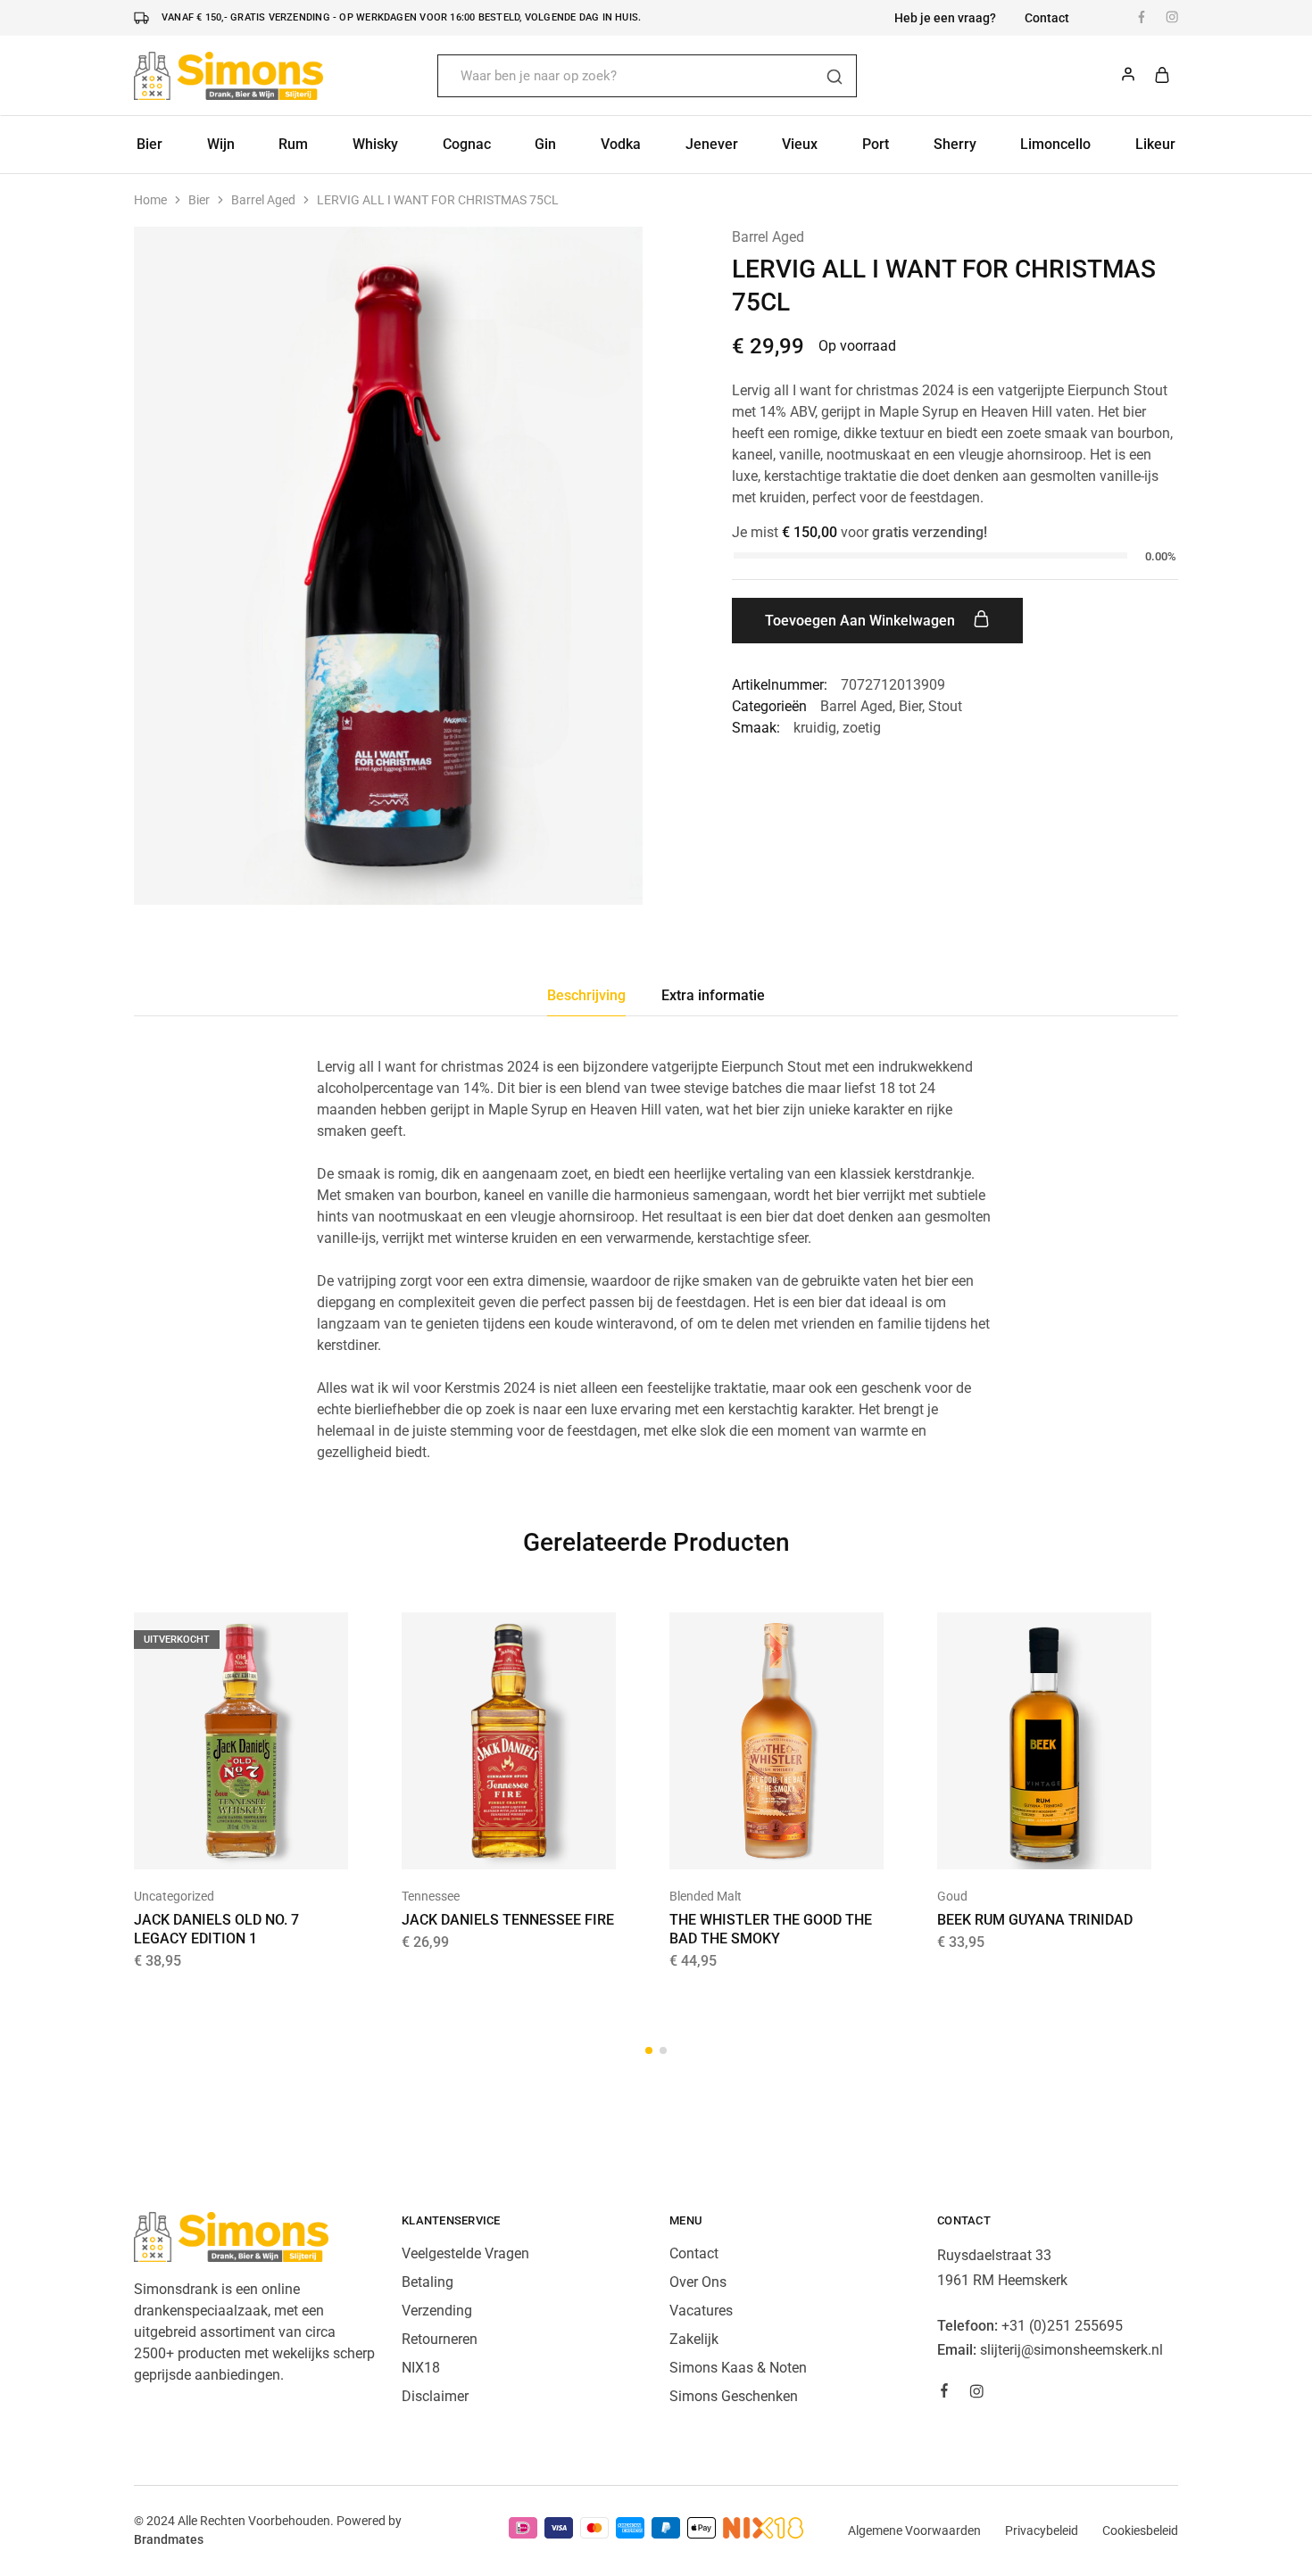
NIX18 (421, 2368)
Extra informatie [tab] (713, 995)
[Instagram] (976, 2394)
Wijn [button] (221, 144)
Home (150, 200)
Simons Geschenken (734, 2396)
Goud (952, 1896)
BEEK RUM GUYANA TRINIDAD (1035, 1920)
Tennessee (431, 1896)
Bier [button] (149, 144)
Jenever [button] (712, 144)
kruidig (815, 728)
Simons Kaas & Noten (738, 2368)
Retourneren (440, 2339)
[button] (486, 1843)
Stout (945, 706)
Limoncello (1055, 144)
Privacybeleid (1042, 2530)
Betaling (428, 2282)
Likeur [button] (1155, 144)
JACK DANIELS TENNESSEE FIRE (508, 1920)
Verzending (437, 2311)
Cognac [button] (467, 144)
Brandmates (169, 2539)
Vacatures (701, 2311)
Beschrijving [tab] (586, 995)
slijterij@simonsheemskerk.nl (1071, 2350)
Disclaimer (435, 2396)
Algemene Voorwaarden (914, 2530)
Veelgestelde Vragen (465, 2253)
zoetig (862, 728)
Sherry (955, 144)
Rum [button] (293, 144)
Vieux (800, 144)
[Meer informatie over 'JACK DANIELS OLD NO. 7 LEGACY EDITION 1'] (219, 1843)
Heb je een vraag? (945, 18)
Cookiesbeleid (1140, 2530)
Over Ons (698, 2282)
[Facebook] (944, 2393)
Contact (1047, 18)
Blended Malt (706, 1896)
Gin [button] (545, 144)
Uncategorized (174, 1896)
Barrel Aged (263, 200)
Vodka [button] (621, 144)
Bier (199, 200)
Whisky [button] (375, 144)
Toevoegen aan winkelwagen (862, 621)
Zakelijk (694, 2339)
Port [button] (876, 144)
